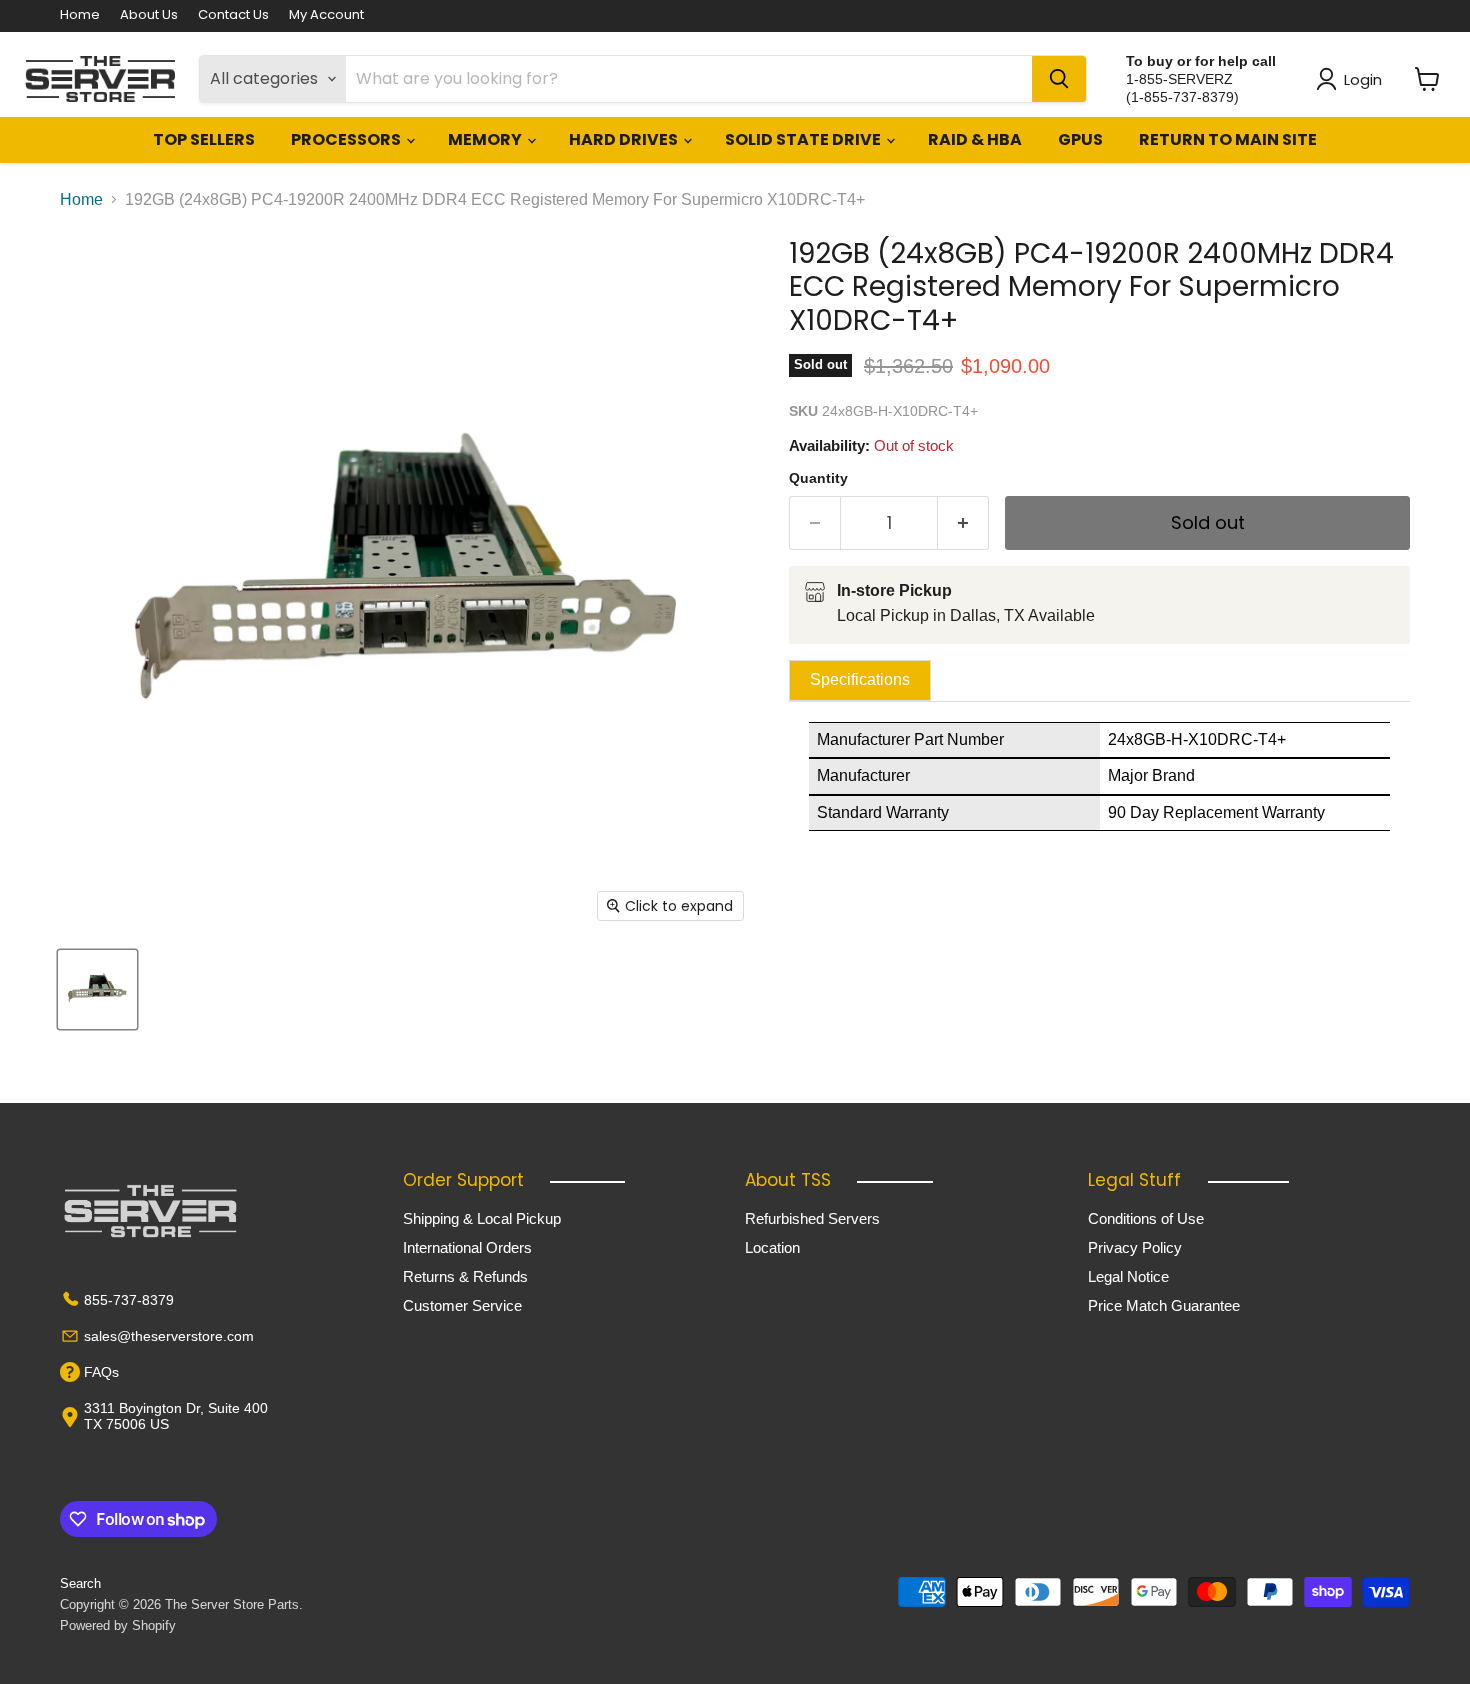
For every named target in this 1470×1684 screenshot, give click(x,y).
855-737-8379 (129, 1300)
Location (772, 1247)
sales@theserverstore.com (169, 1336)
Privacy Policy (1135, 1247)
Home (80, 15)
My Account (326, 15)
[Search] (1059, 79)
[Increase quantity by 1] (963, 523)
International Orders (467, 1247)
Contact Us (233, 15)
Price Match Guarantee (1164, 1305)
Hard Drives (625, 139)
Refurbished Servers (812, 1218)
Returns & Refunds (465, 1276)
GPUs (1080, 139)
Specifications (860, 679)
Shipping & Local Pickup (482, 1218)
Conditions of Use (1146, 1218)
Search (80, 1583)
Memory (486, 139)
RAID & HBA (975, 139)
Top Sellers (204, 139)
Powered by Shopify (118, 1625)
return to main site (1228, 139)
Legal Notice (1128, 1276)
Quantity (818, 478)
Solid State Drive (804, 139)
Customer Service (462, 1305)
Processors (347, 139)
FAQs (101, 1372)
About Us (149, 15)
